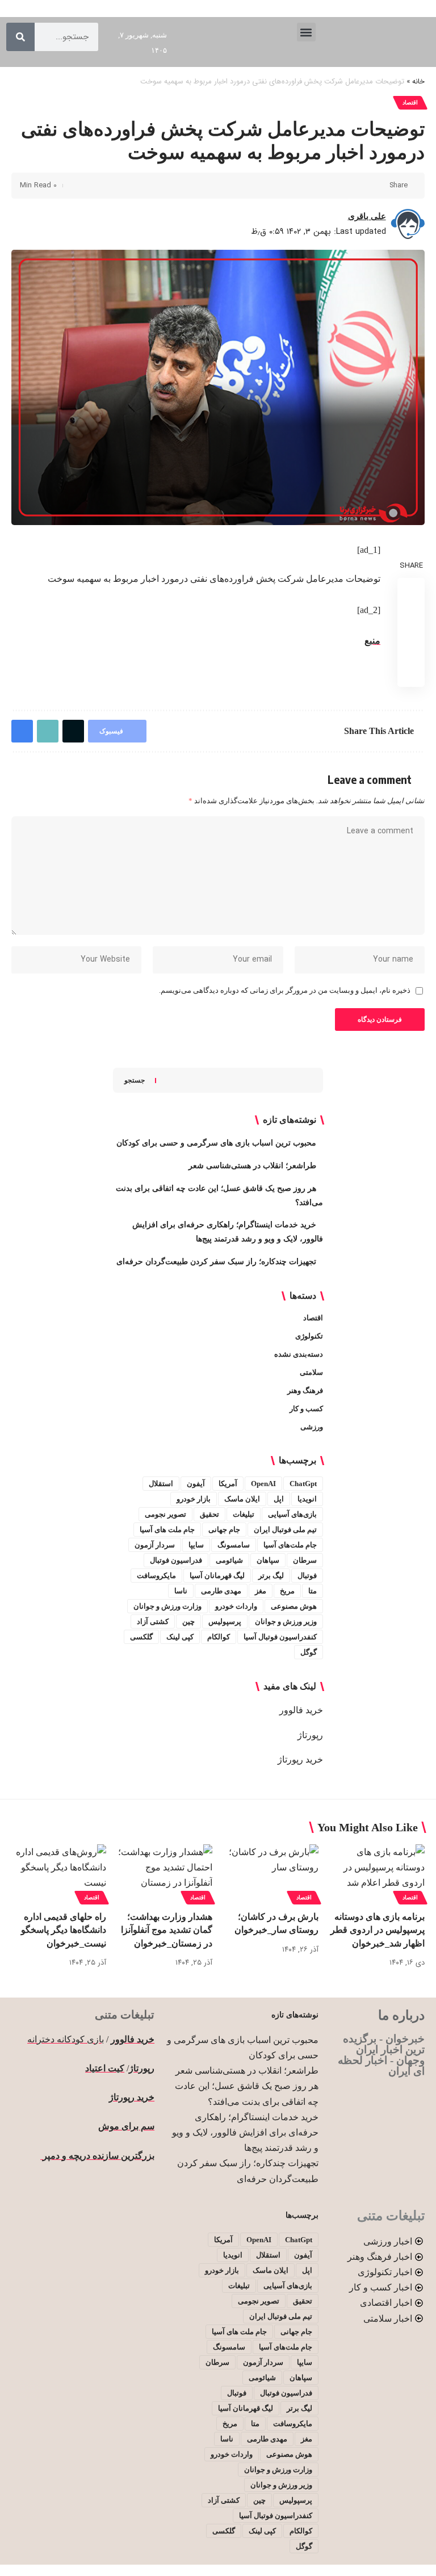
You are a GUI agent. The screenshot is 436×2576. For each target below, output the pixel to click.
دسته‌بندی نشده (299, 1354)
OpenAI (263, 1484)
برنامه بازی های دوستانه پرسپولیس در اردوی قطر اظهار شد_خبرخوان (378, 1930)
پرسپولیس (225, 1621)
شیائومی (229, 1560)
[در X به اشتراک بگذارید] (360, 186)
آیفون (196, 1484)
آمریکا (228, 1484)
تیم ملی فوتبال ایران (285, 1530)
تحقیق (209, 1514)
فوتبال (307, 1576)
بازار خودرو (194, 1499)
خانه (418, 82)
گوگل (309, 1652)
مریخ (287, 1591)
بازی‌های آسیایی (292, 1514)
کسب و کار (306, 1409)
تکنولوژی (309, 1336)
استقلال (161, 1484)
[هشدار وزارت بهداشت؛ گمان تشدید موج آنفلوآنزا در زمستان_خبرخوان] (165, 1873)
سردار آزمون (155, 1545)
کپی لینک (180, 1637)
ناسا (181, 1591)
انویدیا (307, 1499)
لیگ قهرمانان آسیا (217, 1576)
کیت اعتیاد (105, 2068)
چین (188, 1621)
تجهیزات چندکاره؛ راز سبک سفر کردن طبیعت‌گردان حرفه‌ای (216, 1262)
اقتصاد (410, 102)
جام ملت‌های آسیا (290, 1545)
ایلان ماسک (242, 1499)
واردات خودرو (236, 1606)
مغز (261, 1591)
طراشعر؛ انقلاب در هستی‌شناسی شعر (252, 1166)
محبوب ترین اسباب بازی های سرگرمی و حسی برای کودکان (216, 1143)
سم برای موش (126, 2126)
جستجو (135, 1080)
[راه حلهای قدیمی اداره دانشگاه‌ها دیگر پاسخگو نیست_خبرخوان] (59, 1873)
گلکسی (141, 1637)
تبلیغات (244, 1514)
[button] (306, 32)
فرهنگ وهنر (305, 1390)
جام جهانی (224, 1530)
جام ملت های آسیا (167, 1530)
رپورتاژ (310, 1735)
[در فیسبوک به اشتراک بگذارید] (378, 186)
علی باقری (367, 216)
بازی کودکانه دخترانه (66, 2039)
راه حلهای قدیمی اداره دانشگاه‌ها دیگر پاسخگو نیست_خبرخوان (64, 1930)
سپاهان (268, 1560)
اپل (279, 1499)
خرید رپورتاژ (300, 1759)
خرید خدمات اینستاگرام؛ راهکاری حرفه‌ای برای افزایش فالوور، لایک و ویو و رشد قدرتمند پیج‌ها (245, 2132)
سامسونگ (234, 1545)
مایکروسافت (156, 1576)
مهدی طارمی (221, 1591)
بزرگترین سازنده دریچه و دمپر (97, 2156)
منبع (372, 641)
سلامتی (311, 1372)
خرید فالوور (301, 1710)
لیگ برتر (271, 1576)
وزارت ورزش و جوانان (167, 1606)
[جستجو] (20, 37)
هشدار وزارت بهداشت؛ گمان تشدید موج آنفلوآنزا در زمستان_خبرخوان (167, 1930)
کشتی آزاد (153, 1621)
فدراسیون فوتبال (176, 1560)
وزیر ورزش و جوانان (286, 1621)
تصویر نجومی (165, 1514)
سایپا (196, 1545)
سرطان (305, 1560)
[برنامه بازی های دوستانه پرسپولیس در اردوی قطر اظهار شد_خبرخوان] (377, 1873)
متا (313, 1591)
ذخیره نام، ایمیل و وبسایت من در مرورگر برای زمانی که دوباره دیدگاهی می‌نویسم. (285, 991)
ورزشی (312, 1427)
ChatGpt (303, 1484)
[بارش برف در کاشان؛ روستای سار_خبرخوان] (271, 1873)
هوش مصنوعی (294, 1606)
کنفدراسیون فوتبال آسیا (280, 1637)
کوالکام (219, 1637)
